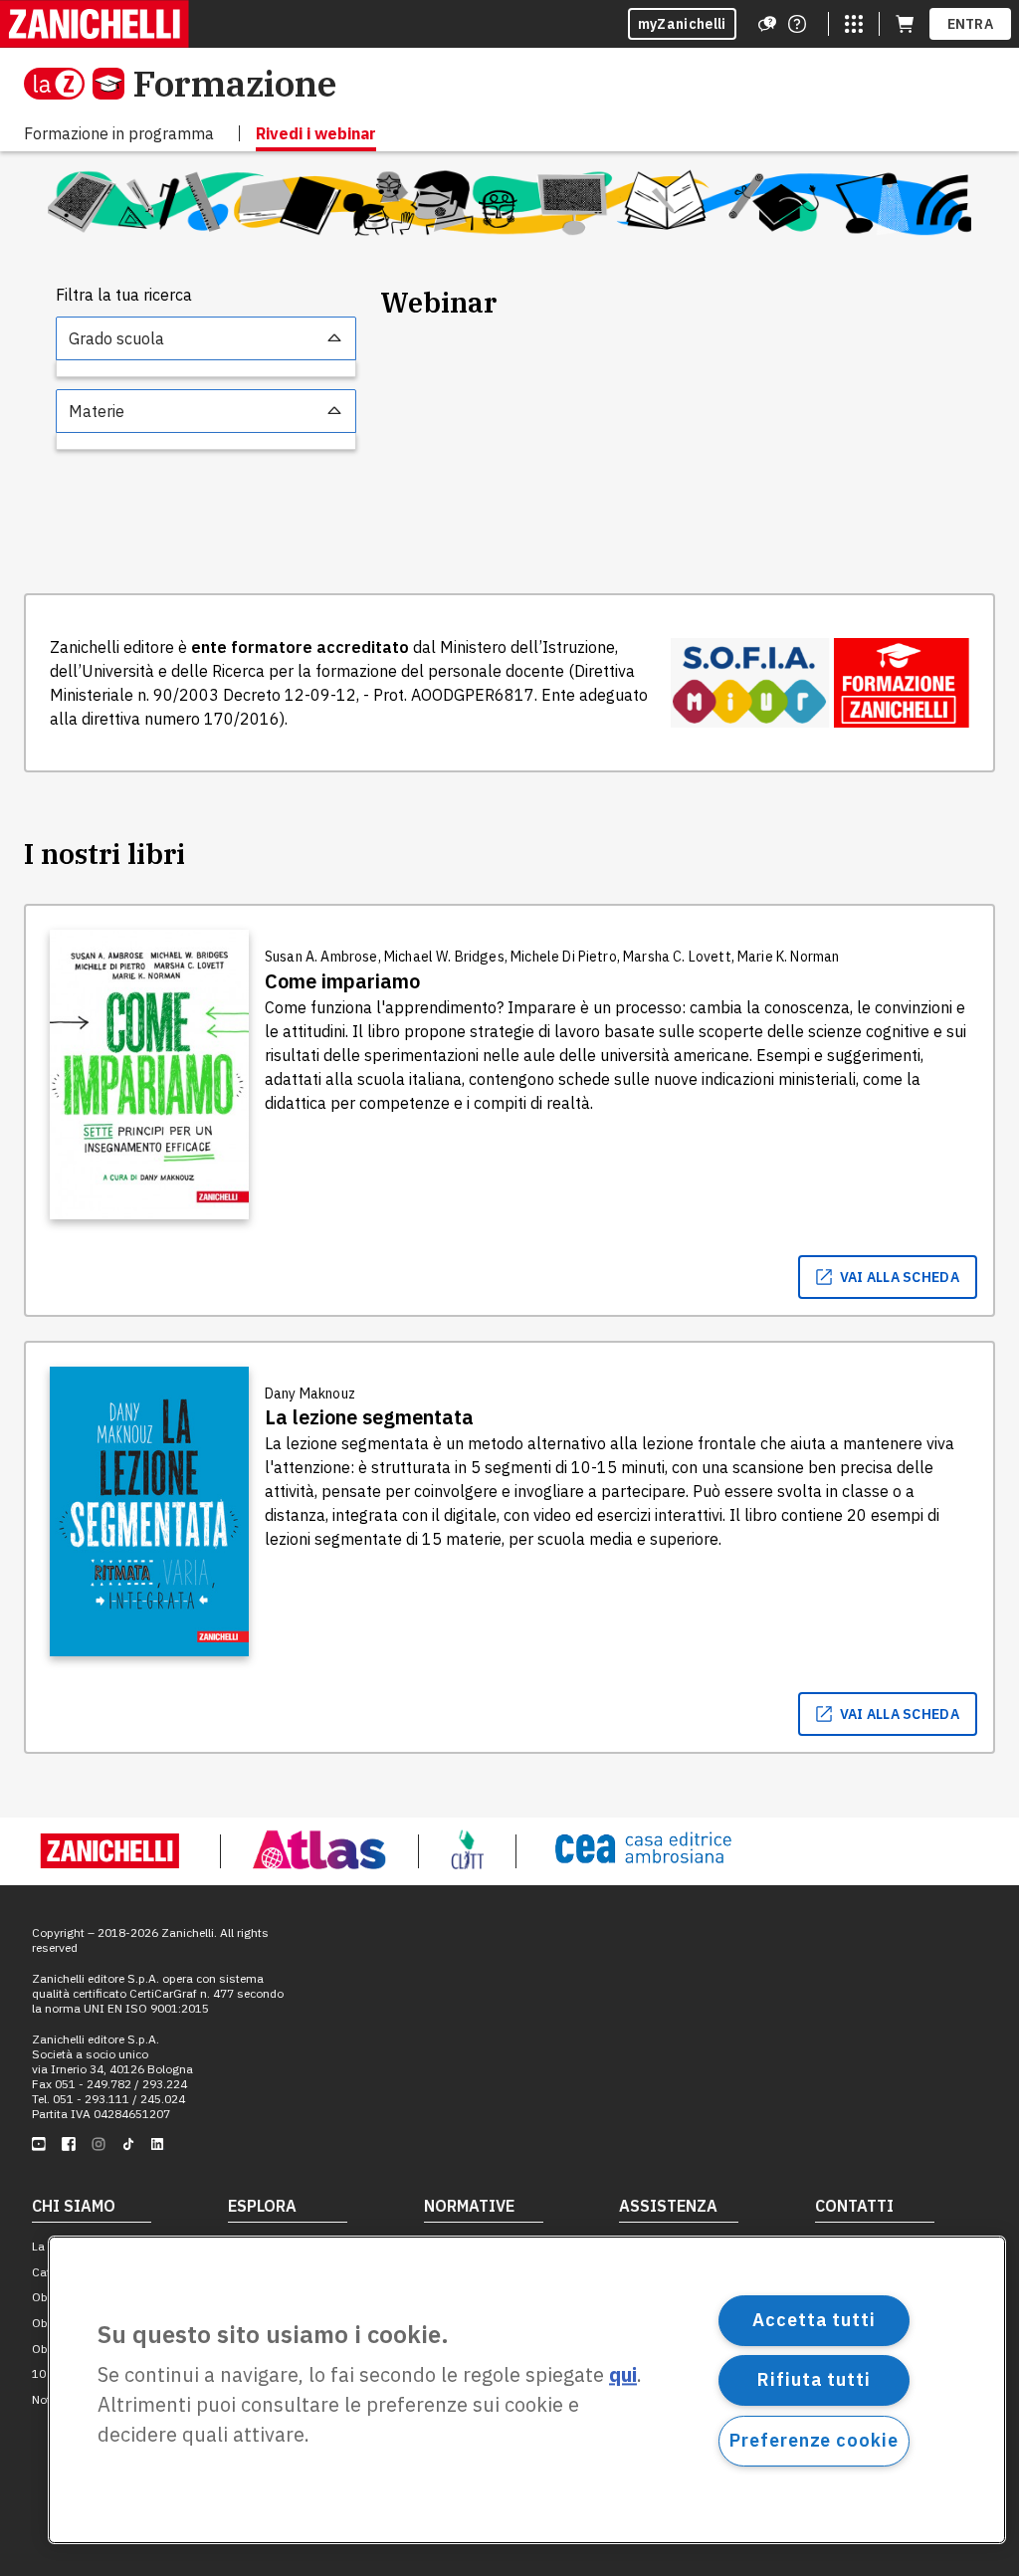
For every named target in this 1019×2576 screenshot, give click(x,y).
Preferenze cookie (814, 2440)
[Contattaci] (797, 24)
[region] (527, 2390)
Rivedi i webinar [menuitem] (316, 133)
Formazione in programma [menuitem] (119, 133)
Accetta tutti (814, 2320)
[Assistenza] (767, 24)
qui (623, 2375)
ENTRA (971, 24)
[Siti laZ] (854, 24)
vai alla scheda (900, 1277)
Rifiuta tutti (814, 2379)
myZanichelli (682, 24)
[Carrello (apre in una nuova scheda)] (905, 24)
